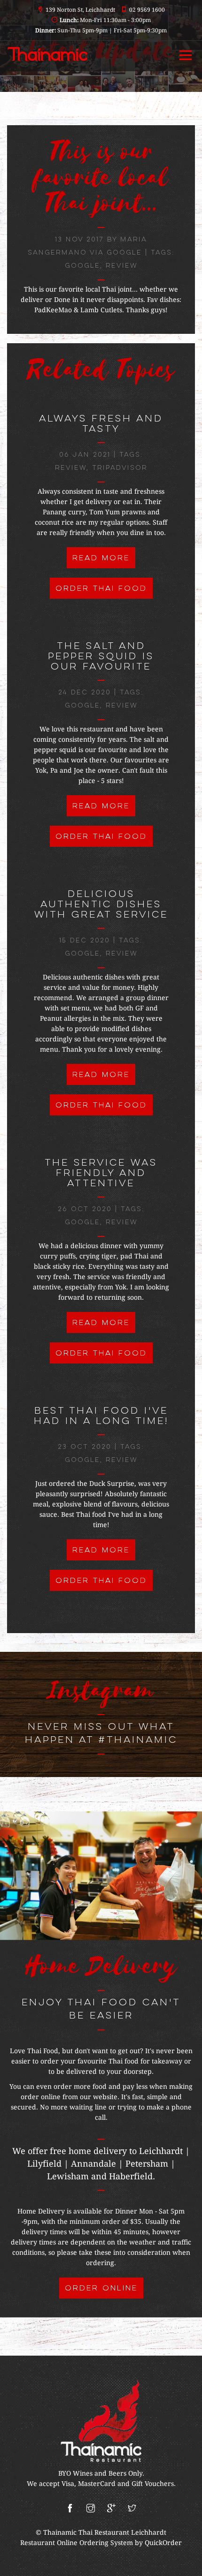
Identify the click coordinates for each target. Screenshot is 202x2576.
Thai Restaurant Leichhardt (122, 2532)
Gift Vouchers (153, 2484)
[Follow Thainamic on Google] (111, 2509)
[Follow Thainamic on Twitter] (132, 2509)
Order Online (101, 2289)
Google (82, 266)
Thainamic (61, 2532)
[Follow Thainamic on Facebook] (70, 2509)
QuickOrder (163, 2543)
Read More (101, 558)
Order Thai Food (101, 589)
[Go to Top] (186, 2564)
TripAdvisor (120, 468)
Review (122, 266)
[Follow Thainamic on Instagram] (91, 2509)
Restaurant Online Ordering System (77, 2543)
